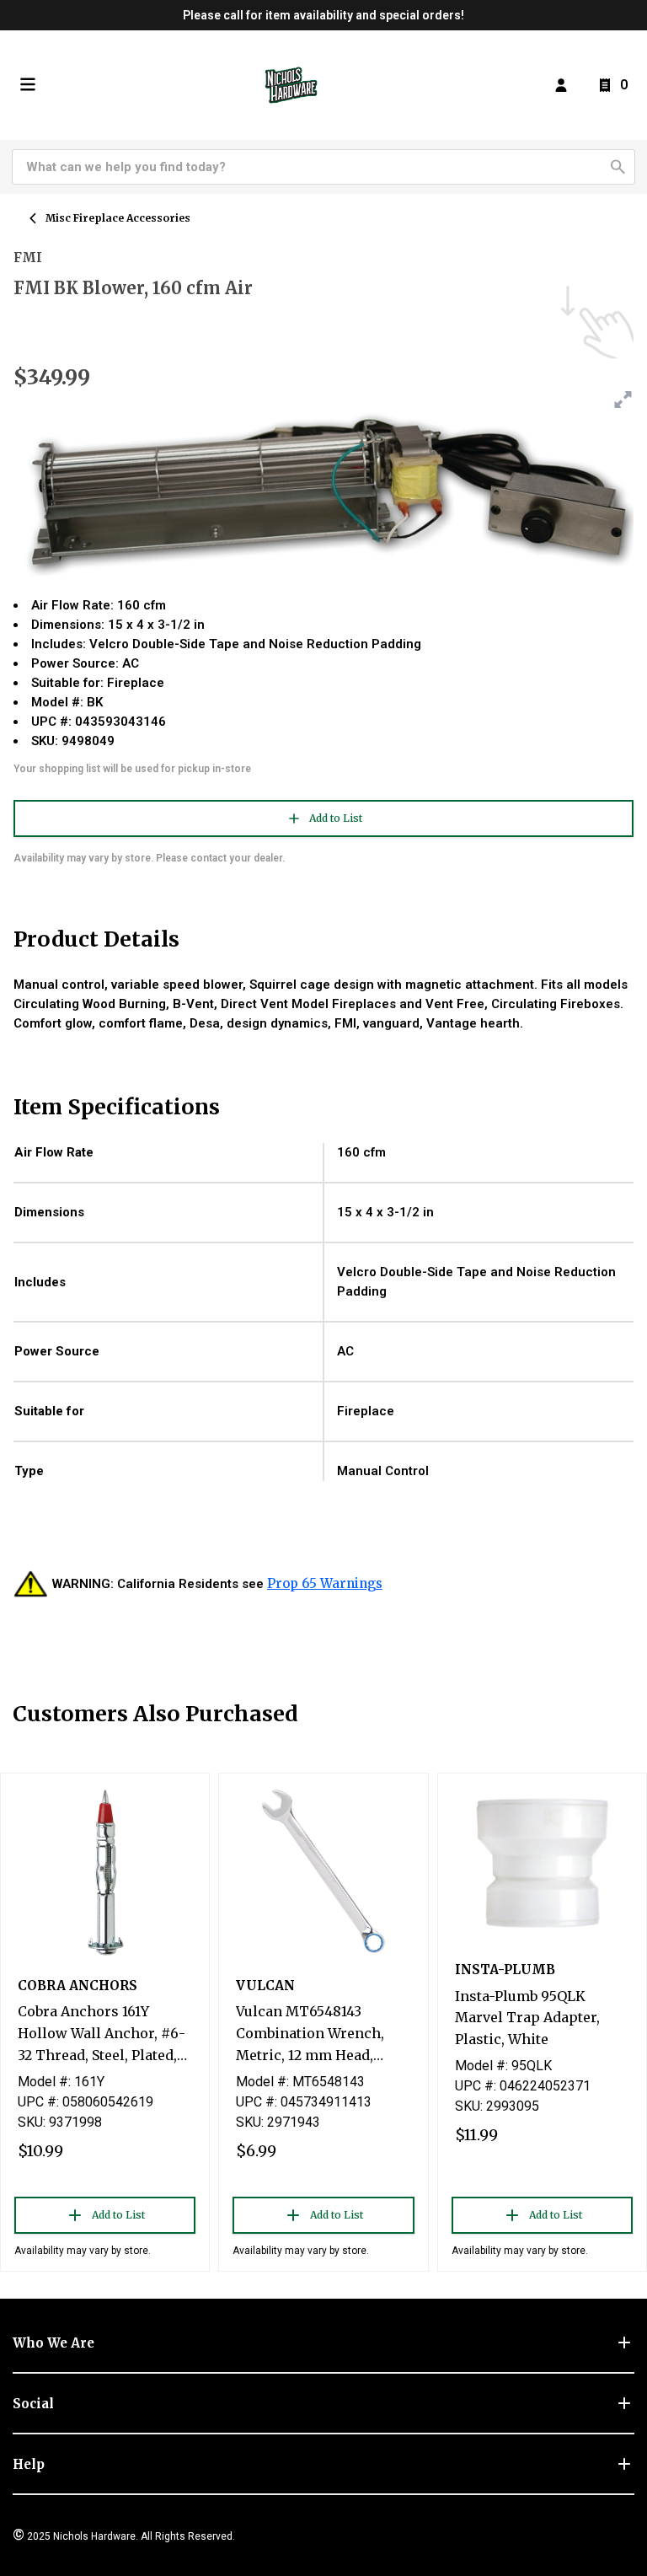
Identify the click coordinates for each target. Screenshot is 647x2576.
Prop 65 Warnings (325, 1583)
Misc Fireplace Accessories (118, 218)
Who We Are (53, 2343)
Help (29, 2464)
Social (33, 2404)
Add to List (336, 818)
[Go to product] (105, 1871)
